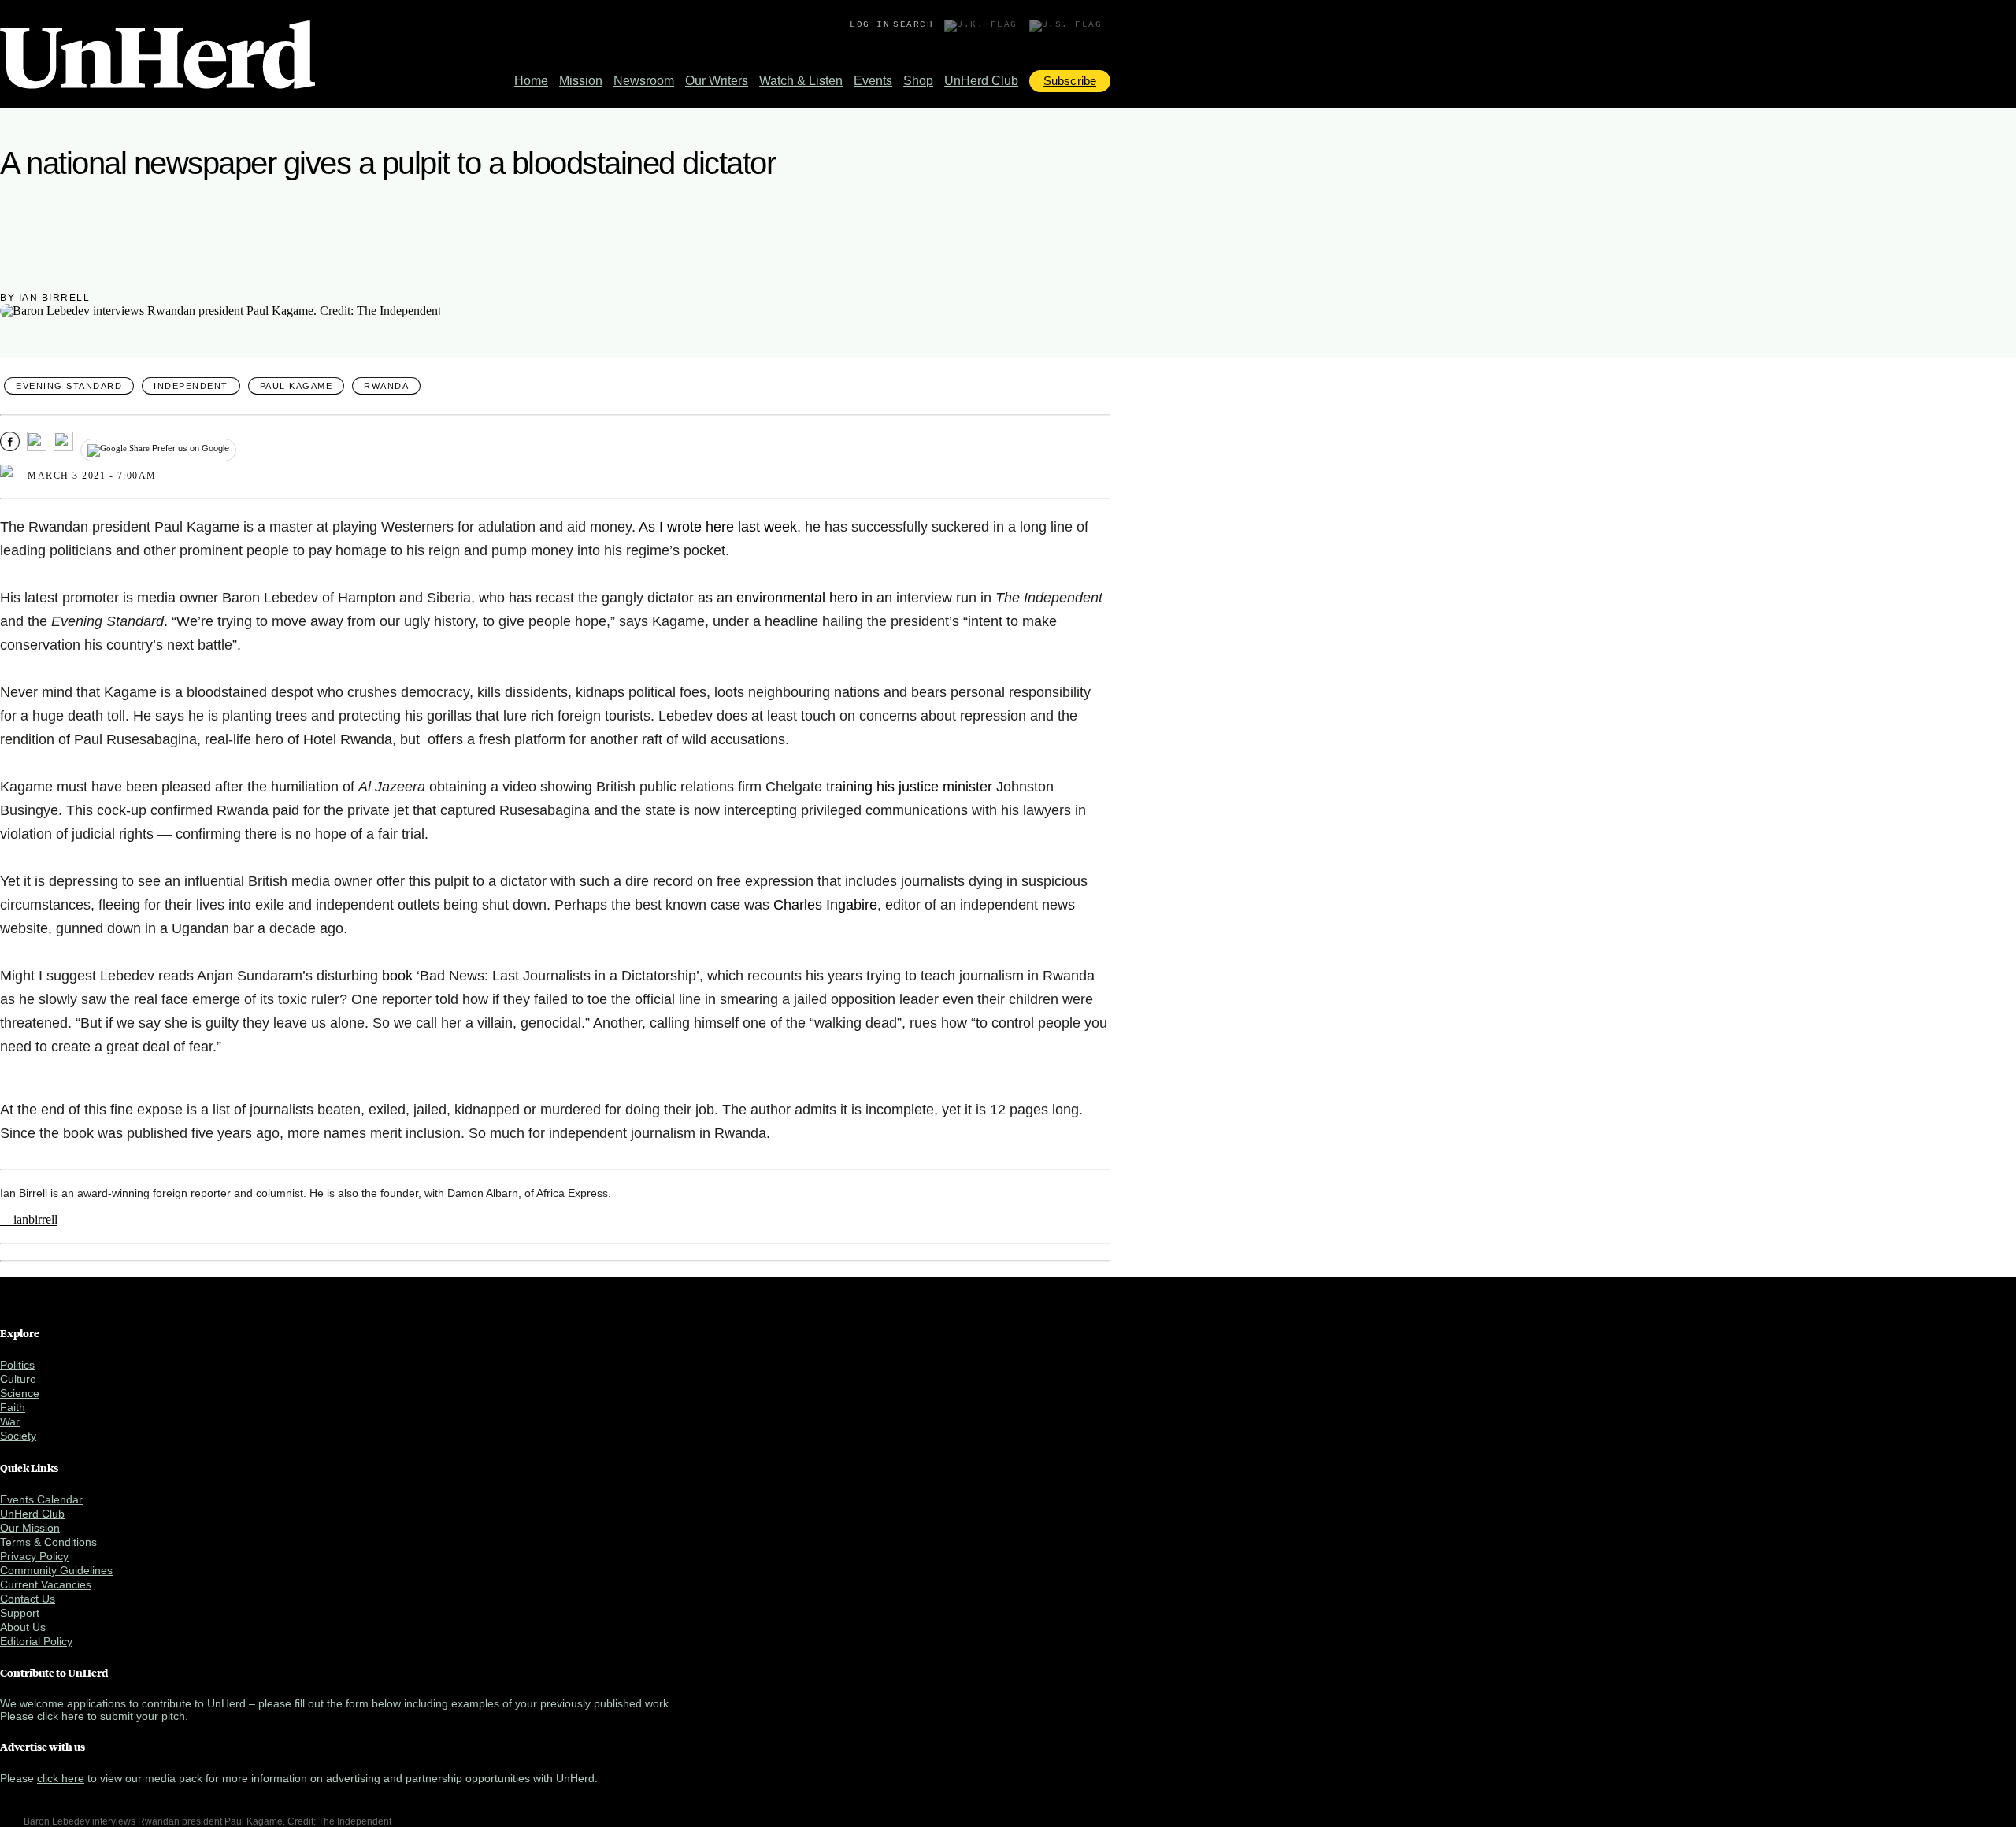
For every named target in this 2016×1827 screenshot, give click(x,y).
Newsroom (644, 81)
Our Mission (30, 1528)
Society (18, 1436)
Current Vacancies (46, 1584)
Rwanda (386, 386)
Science (20, 1393)
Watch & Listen (801, 81)
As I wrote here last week (718, 527)
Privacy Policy (34, 1556)
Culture (18, 1379)
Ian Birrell (55, 298)
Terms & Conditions (48, 1542)
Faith (13, 1407)
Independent (191, 386)
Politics (17, 1365)
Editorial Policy (36, 1641)
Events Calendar (41, 1499)
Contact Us (28, 1599)
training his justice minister (909, 787)
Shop (918, 81)
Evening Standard (69, 386)
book (397, 976)
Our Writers (717, 81)
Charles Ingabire (825, 905)
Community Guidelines (56, 1570)
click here (61, 1716)
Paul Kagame (296, 386)
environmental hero (797, 598)
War (10, 1421)
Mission (581, 81)
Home (531, 81)
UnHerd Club (981, 81)
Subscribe (1070, 81)
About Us (23, 1627)
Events (873, 81)
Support (20, 1613)
